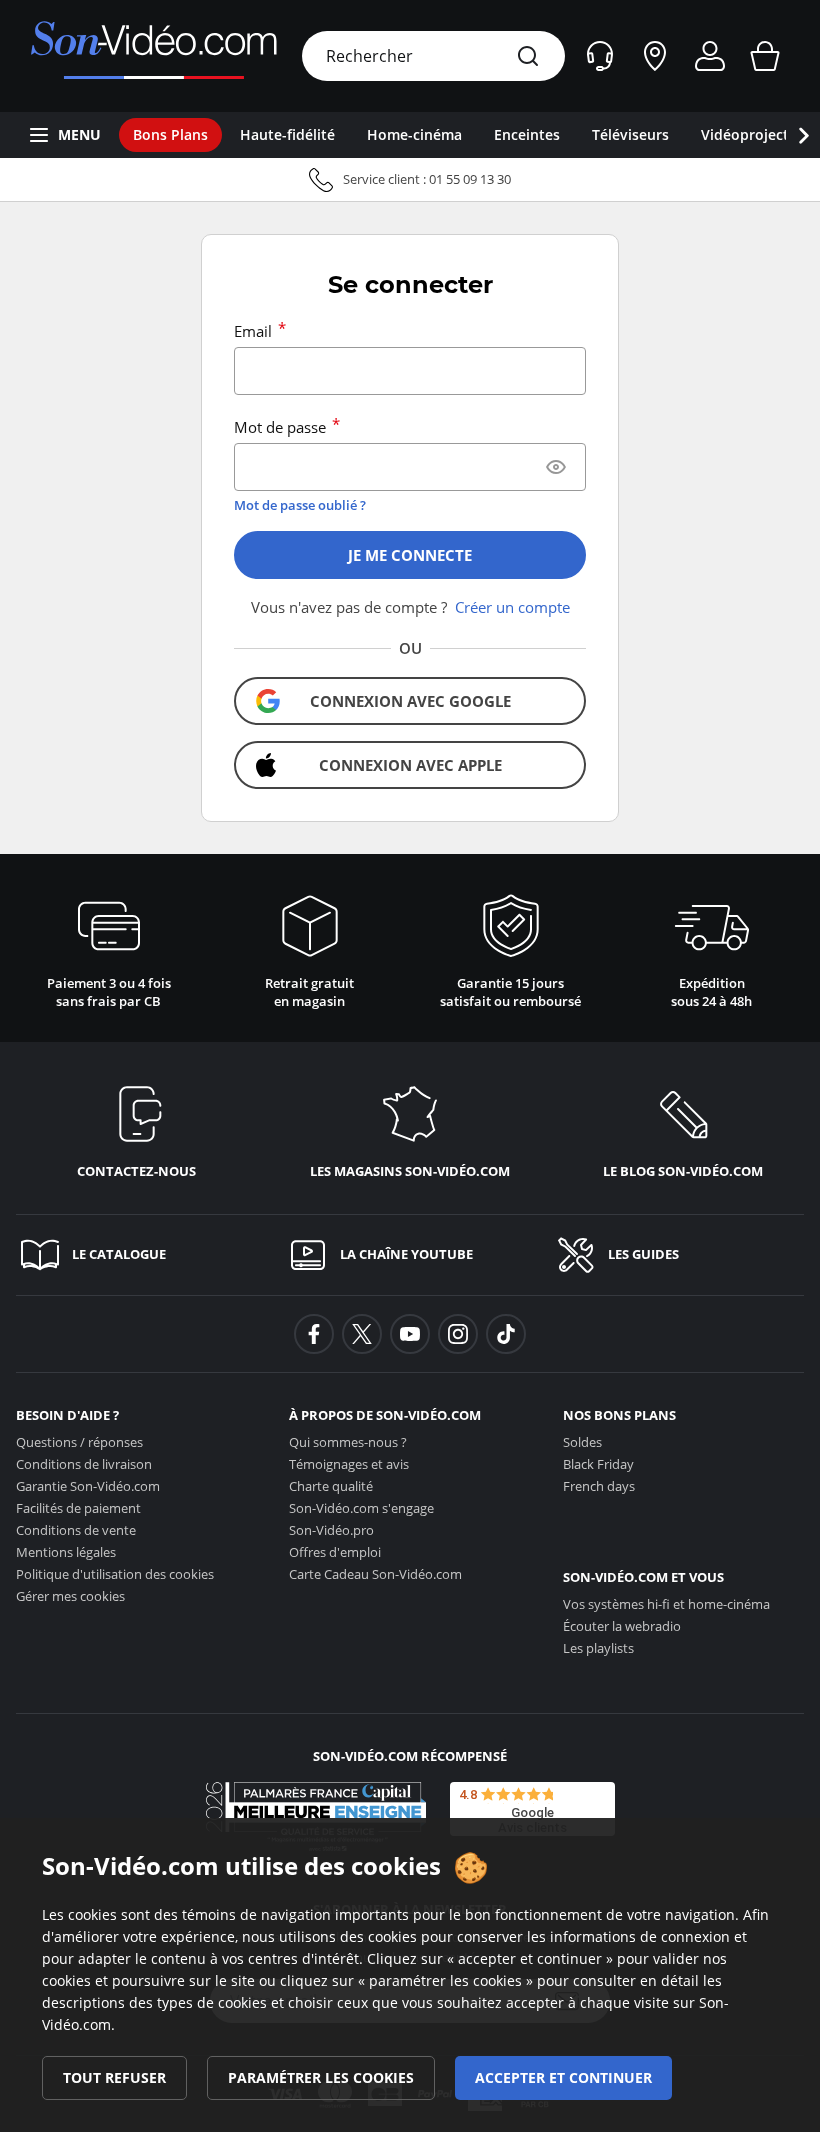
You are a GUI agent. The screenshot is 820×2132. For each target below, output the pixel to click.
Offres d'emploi (335, 1552)
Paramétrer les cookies (321, 2077)
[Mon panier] (765, 56)
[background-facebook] (314, 1334)
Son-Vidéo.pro (331, 1530)
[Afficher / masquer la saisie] (556, 467)
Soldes (582, 1442)
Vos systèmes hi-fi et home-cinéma (666, 1604)
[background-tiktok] (506, 1334)
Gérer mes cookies (70, 1596)
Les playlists (598, 1648)
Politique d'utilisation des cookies (115, 1574)
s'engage (361, 1508)
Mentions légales (66, 1552)
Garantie (88, 1486)
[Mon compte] (710, 56)
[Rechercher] (528, 56)
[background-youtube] (410, 1334)
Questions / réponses (79, 1442)
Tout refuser (114, 2077)
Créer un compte (512, 607)
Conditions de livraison (84, 1464)
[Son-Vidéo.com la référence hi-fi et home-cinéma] (153, 56)
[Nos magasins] (655, 56)
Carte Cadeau (375, 1574)
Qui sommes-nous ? (348, 1442)
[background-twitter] (362, 1334)
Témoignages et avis (349, 1464)
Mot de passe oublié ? (300, 505)
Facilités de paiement (78, 1508)
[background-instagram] (458, 1334)
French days (599, 1486)
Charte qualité (331, 1486)
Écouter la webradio (622, 1626)
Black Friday (598, 1464)
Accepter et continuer (563, 2077)
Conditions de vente (76, 1530)
